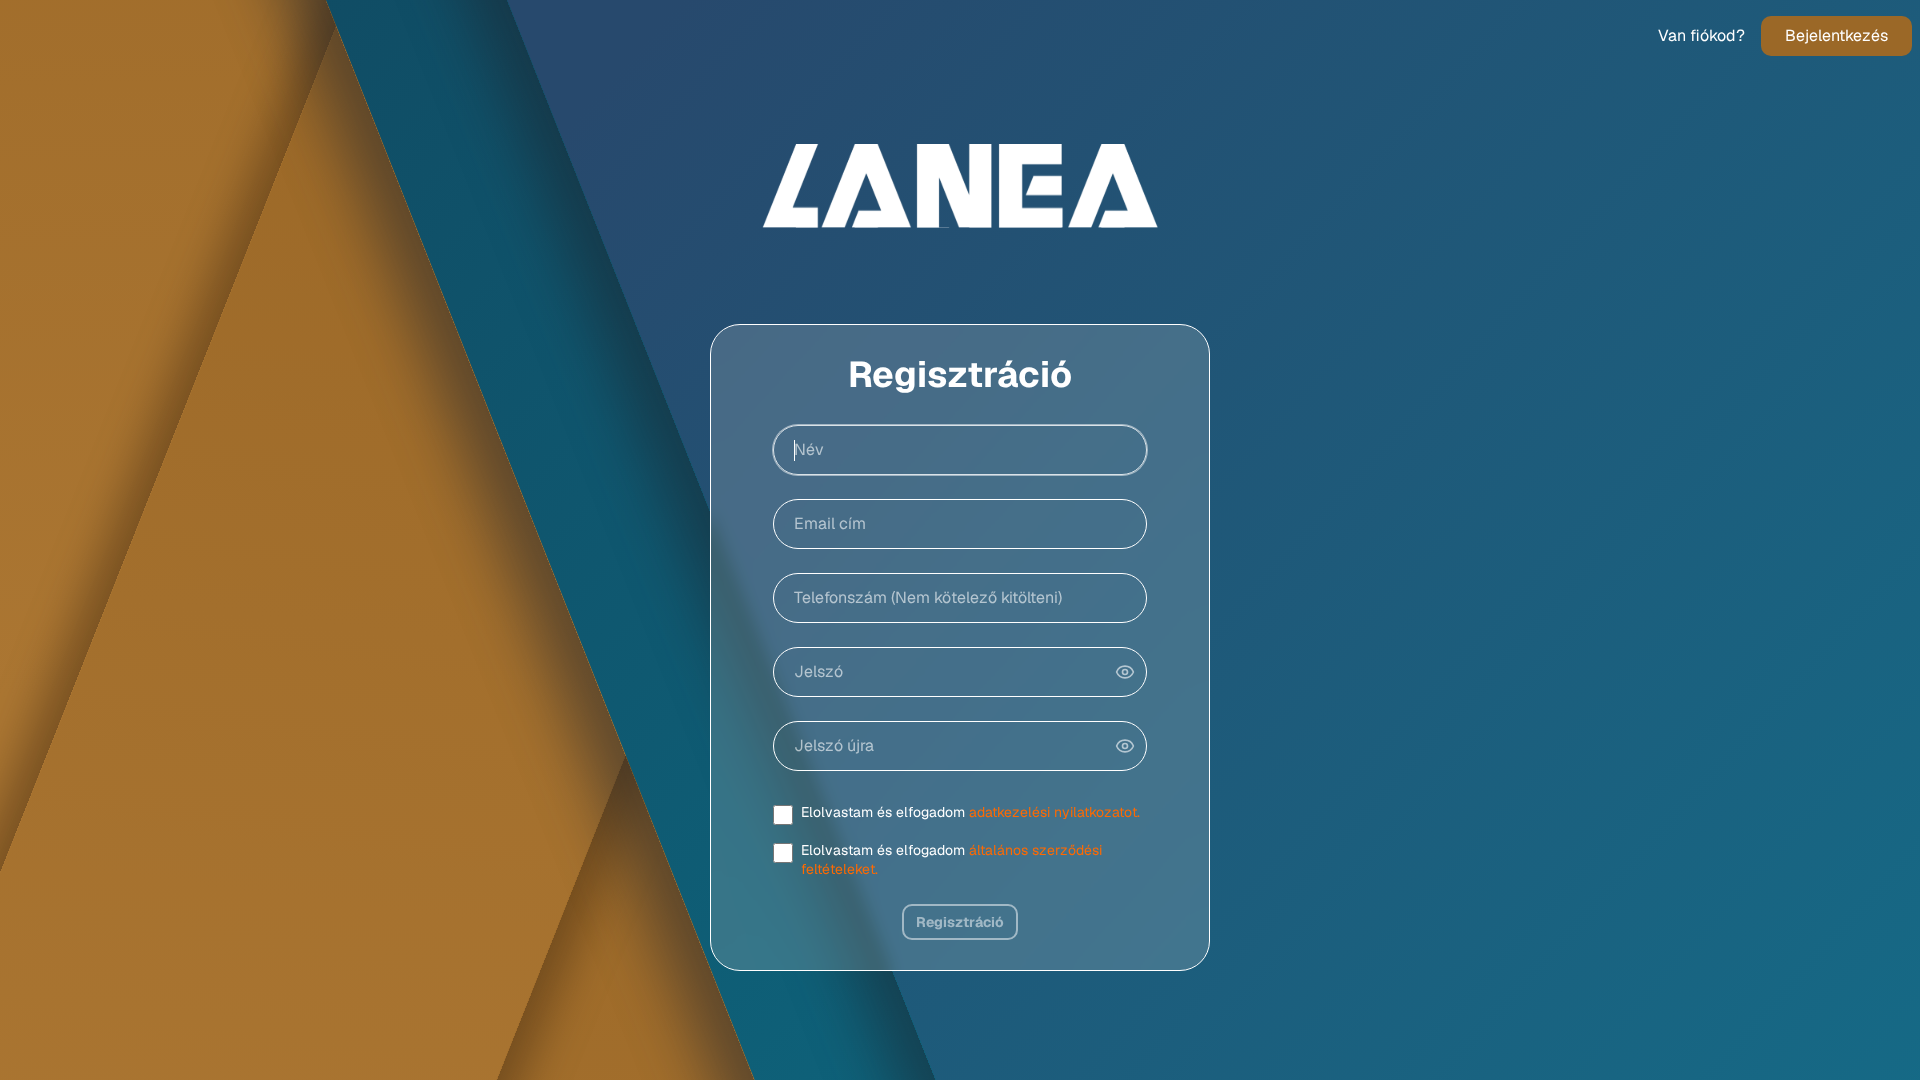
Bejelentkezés (1836, 35)
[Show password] (1125, 672)
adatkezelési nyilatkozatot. (1054, 812)
